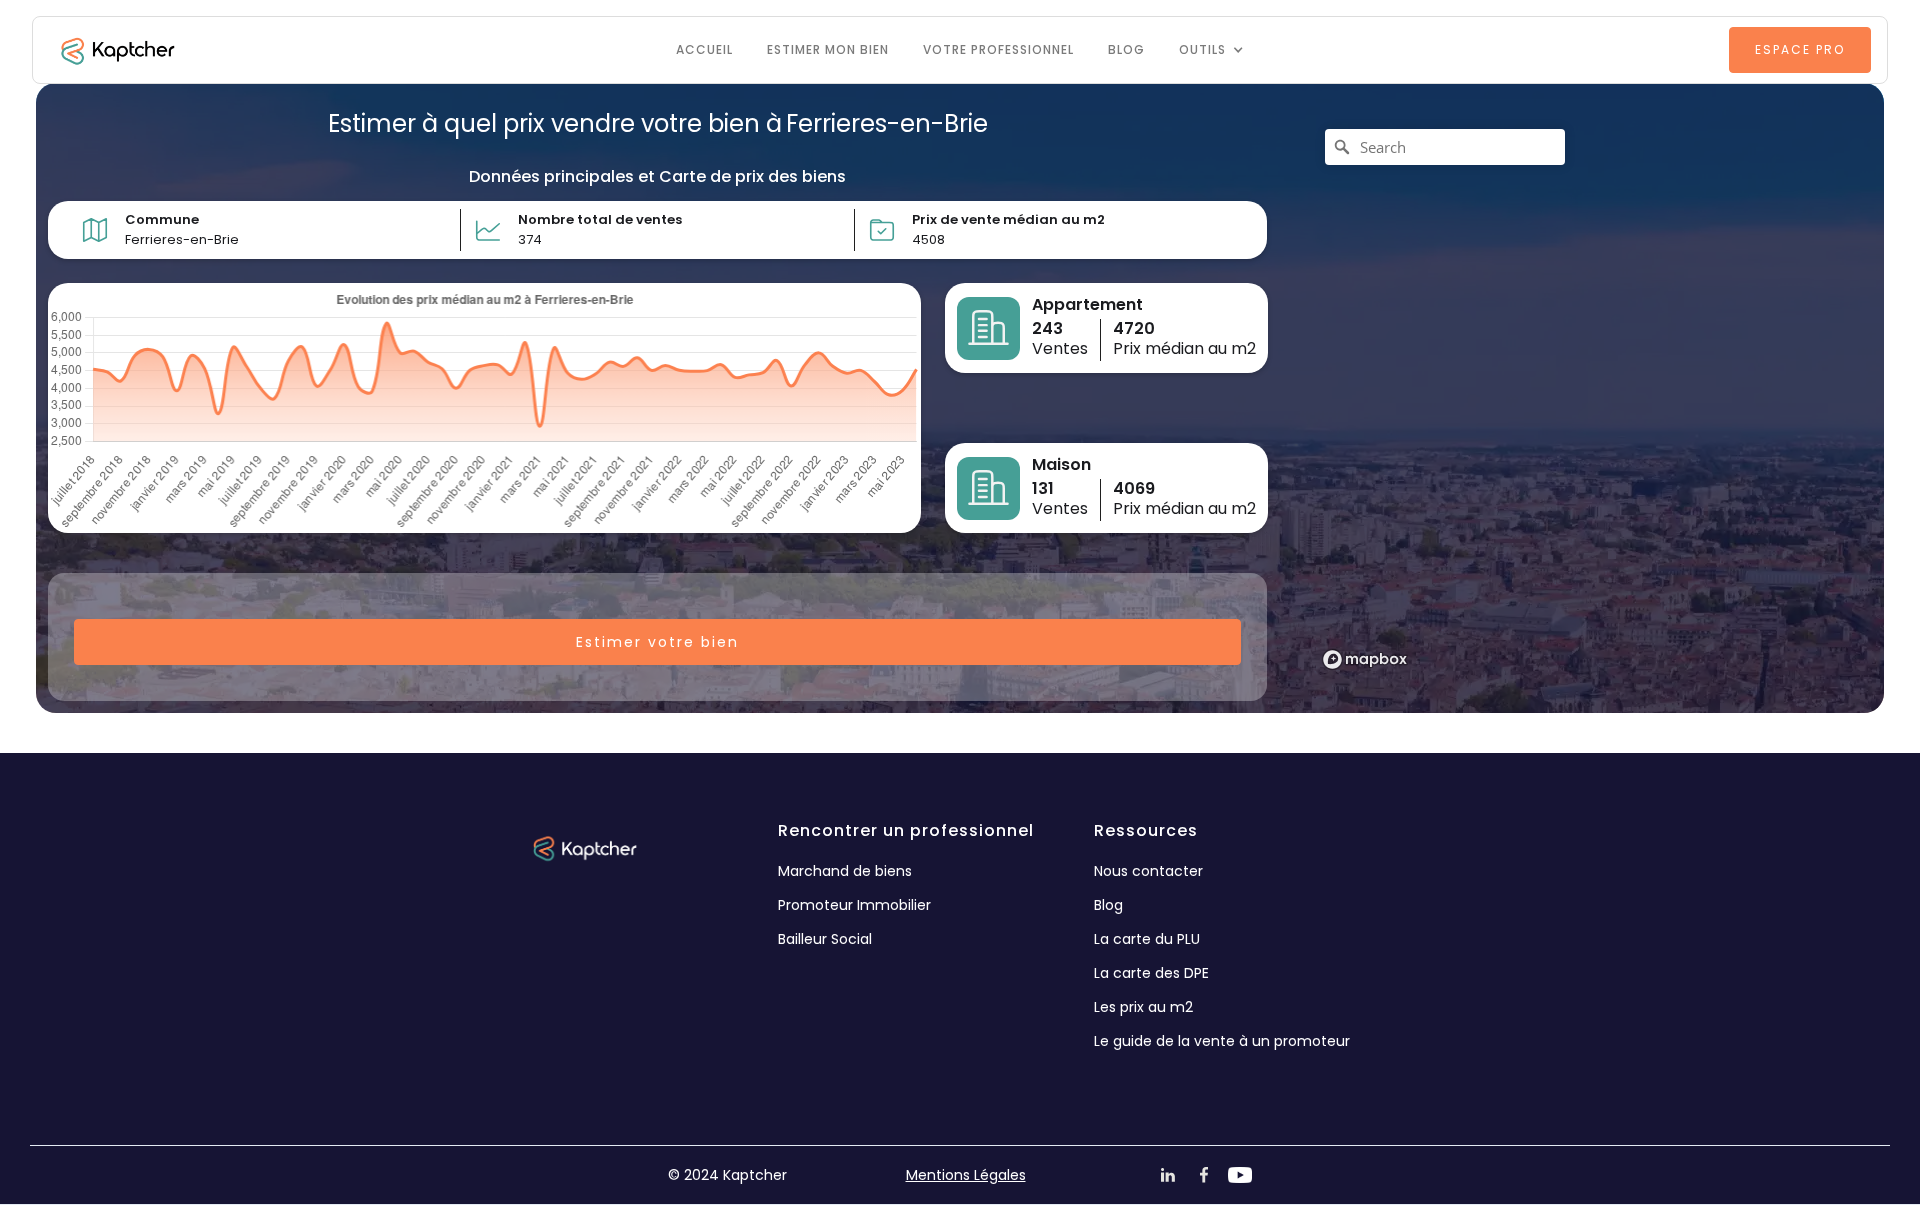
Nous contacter (1148, 871)
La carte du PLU (1147, 939)
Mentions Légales (966, 1175)
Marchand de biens (845, 871)
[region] (1581, 398)
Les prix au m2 (1143, 1007)
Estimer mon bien (828, 49)
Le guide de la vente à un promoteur (1222, 1041)
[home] (116, 50)
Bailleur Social (825, 939)
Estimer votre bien (657, 642)
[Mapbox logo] (1365, 659)
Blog (1126, 49)
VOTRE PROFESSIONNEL (998, 49)
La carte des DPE (1151, 973)
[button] (1211, 50)
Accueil (704, 49)
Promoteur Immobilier (854, 905)
